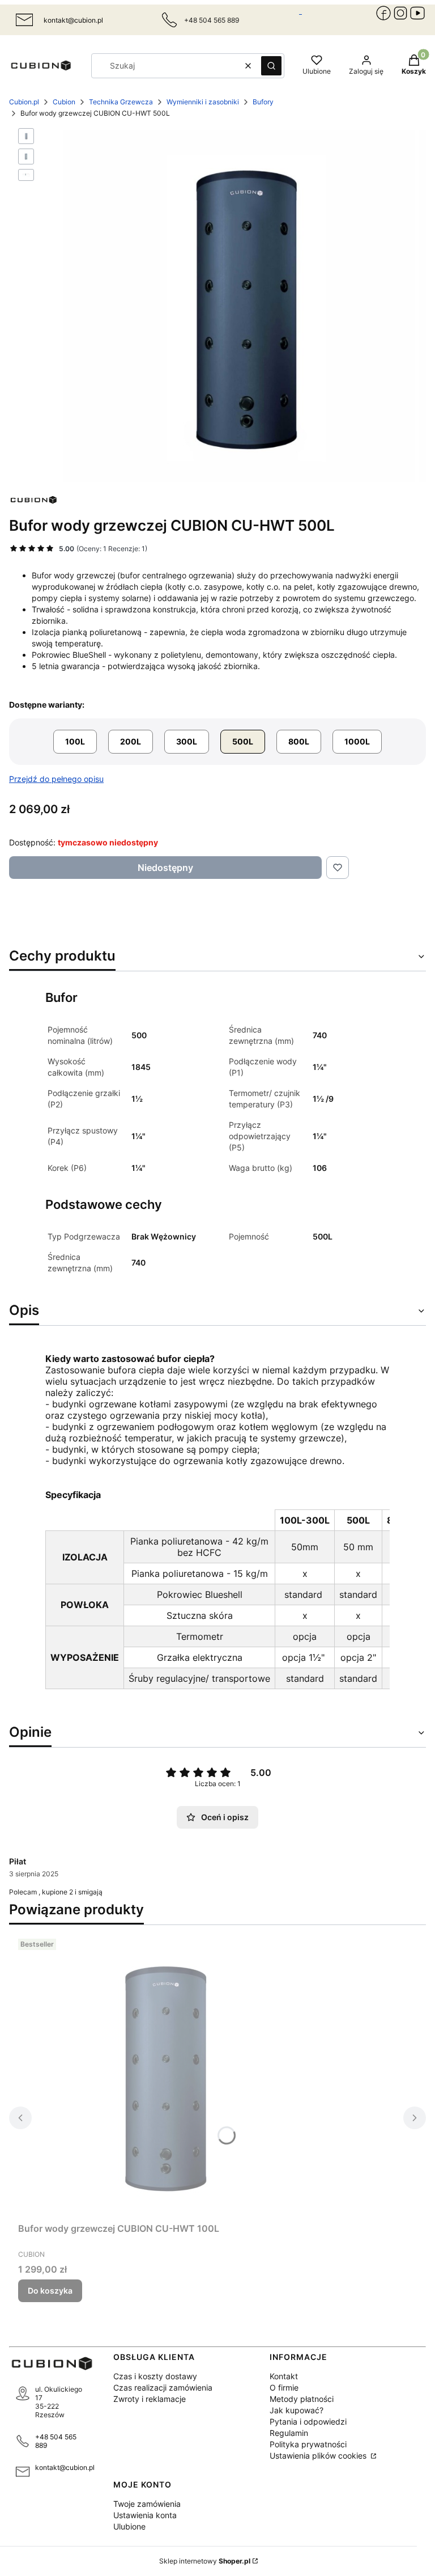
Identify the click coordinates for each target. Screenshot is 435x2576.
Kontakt (284, 2376)
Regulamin (289, 2433)
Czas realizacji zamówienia (163, 2387)
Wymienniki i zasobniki (203, 102)
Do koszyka (50, 2291)
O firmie (284, 2387)
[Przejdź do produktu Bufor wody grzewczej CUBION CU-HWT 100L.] (160, 2076)
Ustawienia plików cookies (319, 2456)
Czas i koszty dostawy (155, 2376)
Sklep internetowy (205, 2561)
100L (75, 741)
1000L (357, 741)
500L (243, 741)
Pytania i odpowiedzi (308, 2421)
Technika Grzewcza (121, 102)
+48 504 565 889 (56, 2441)
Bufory (263, 102)
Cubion (64, 102)
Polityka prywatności (308, 2444)
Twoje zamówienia (147, 2504)
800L (299, 741)
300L (187, 741)
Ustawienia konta (145, 2515)
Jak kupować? (297, 2410)
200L (131, 741)
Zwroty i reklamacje (150, 2399)
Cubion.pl (24, 102)
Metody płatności (302, 2399)
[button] (271, 66)
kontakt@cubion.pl (73, 20)
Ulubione (129, 2526)
